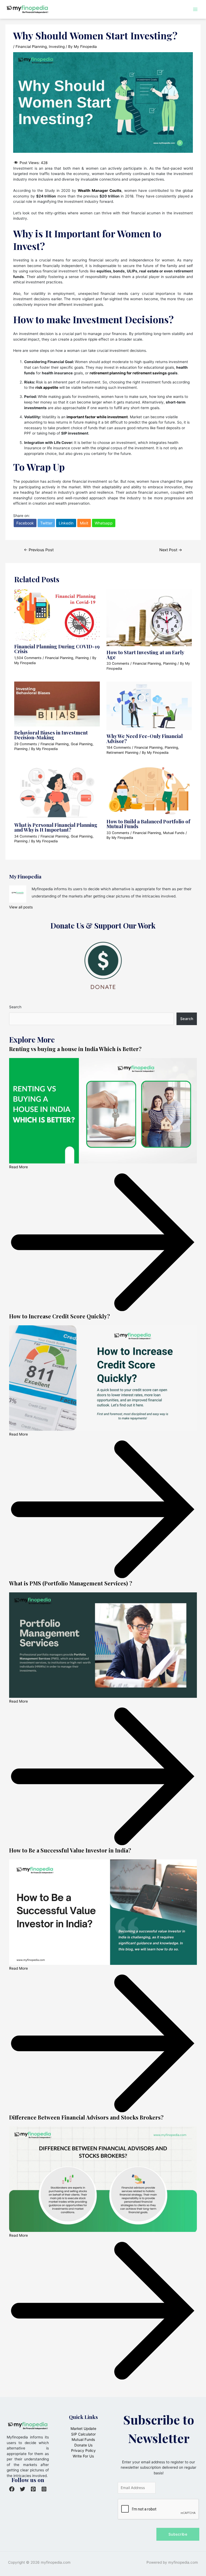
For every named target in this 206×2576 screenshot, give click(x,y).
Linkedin (66, 523)
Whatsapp (104, 523)
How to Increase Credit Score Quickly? (60, 1316)
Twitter (46, 523)
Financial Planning (31, 47)
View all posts (21, 907)
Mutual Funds (174, 833)
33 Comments (118, 663)
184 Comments (119, 747)
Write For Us (83, 2456)
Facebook (25, 523)
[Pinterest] (33, 2489)
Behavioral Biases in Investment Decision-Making (51, 735)
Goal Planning (82, 744)
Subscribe (178, 2534)
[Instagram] (44, 2489)
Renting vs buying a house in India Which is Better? (75, 1049)
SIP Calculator (83, 2434)
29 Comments (26, 744)
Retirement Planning (122, 753)
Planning (82, 658)
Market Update (83, 2429)
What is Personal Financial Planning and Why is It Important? (56, 827)
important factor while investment (97, 417)
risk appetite (47, 387)
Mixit (84, 523)
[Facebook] (12, 2489)
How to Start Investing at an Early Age (145, 655)
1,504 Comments (28, 658)
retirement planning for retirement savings (128, 373)
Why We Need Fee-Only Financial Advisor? (145, 738)
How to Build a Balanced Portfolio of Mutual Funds (148, 824)
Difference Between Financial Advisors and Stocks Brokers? (86, 2117)
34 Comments (26, 836)
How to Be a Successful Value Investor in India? (70, 1850)
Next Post (171, 550)
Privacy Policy (83, 2451)
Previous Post (39, 550)
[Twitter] (23, 2489)
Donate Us (83, 2445)
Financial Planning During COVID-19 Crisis (57, 649)
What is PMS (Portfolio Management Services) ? (71, 1583)
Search (15, 1007)
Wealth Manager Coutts (100, 191)
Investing (57, 47)
